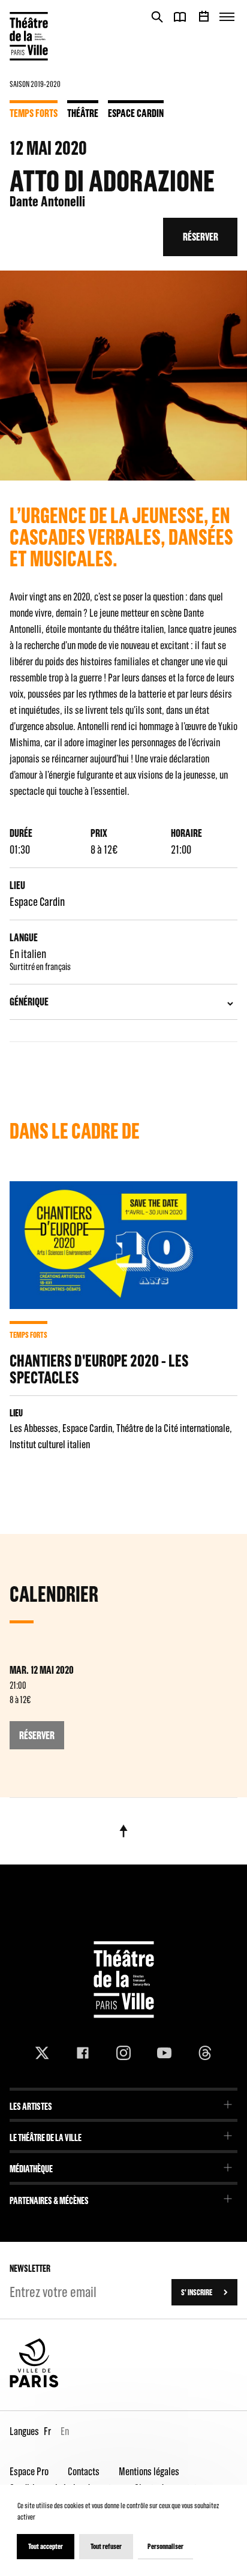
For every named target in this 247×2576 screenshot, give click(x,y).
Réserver (201, 237)
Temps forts (34, 113)
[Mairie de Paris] (34, 2385)
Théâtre (83, 113)
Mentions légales (149, 2471)
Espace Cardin (136, 113)
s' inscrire (197, 2292)
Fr (47, 2431)
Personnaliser (165, 2546)
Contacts (84, 2471)
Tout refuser (106, 2546)
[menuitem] (123, 2102)
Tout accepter (46, 2546)
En (65, 2431)
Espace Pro (29, 2471)
